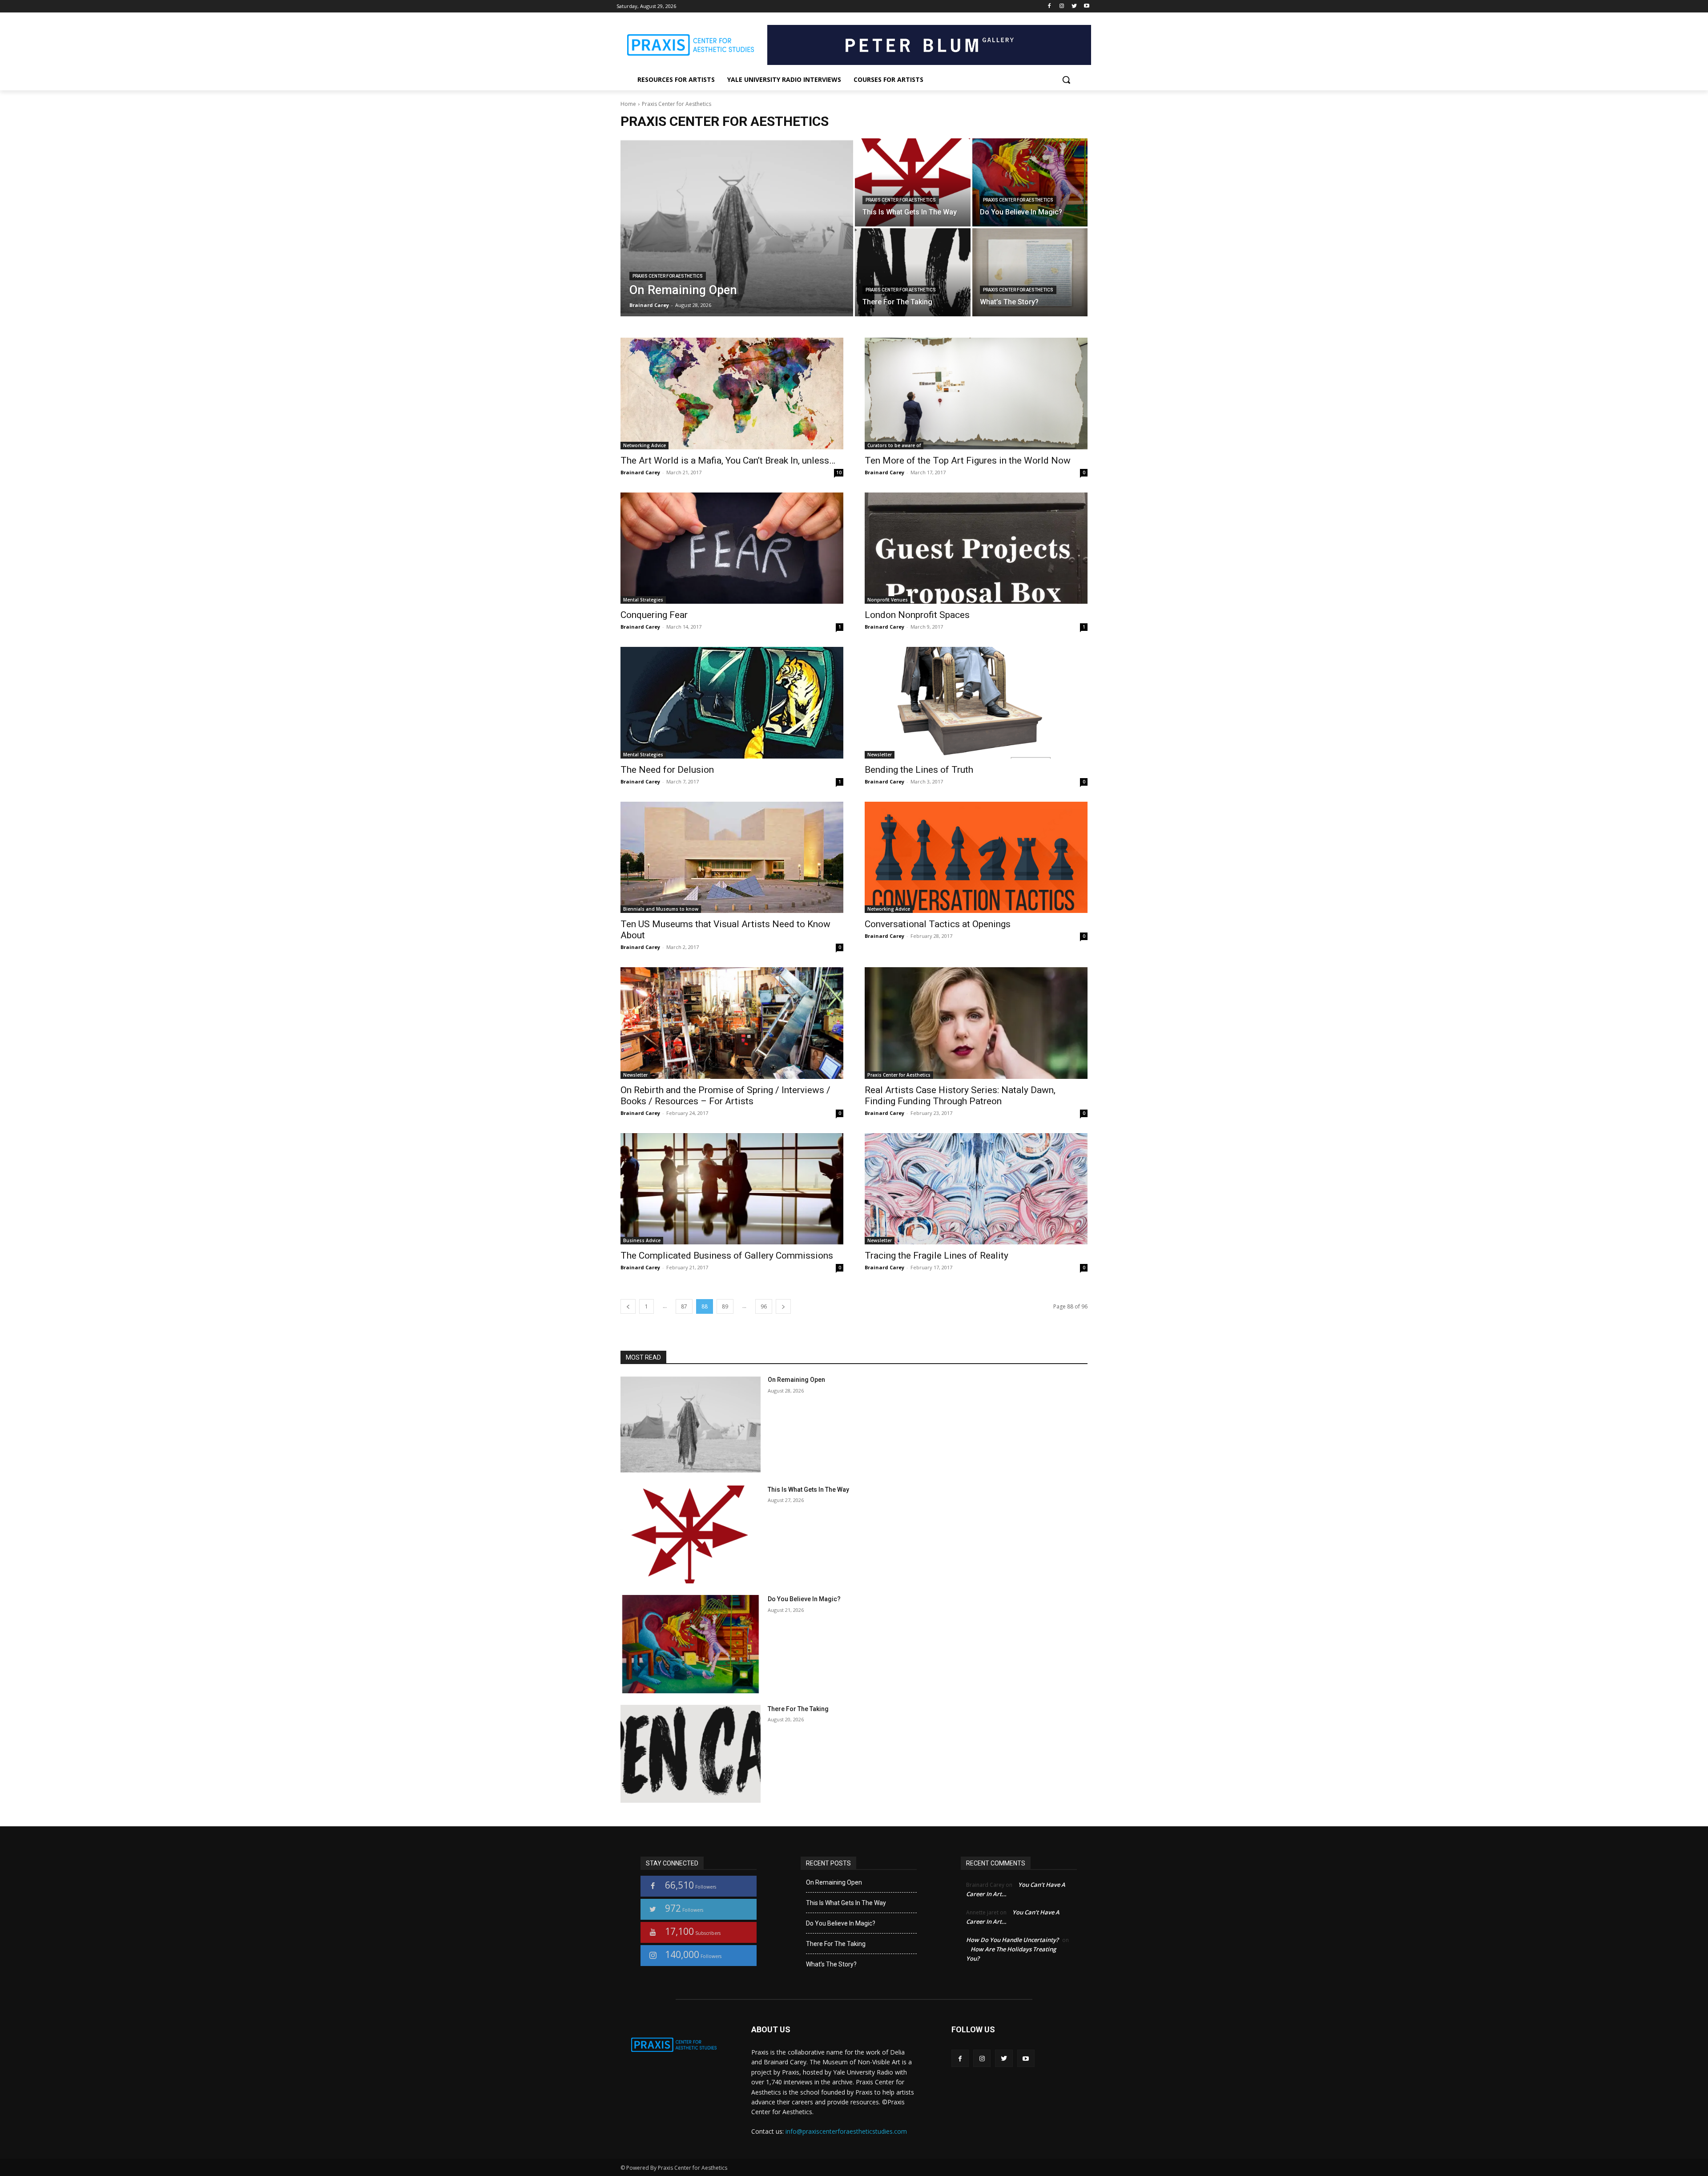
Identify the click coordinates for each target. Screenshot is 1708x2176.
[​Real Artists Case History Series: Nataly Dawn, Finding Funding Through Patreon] (976, 1023)
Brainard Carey (640, 472)
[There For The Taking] (913, 272)
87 (684, 1306)
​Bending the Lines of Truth (919, 770)
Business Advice (642, 1240)
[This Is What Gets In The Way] (913, 182)
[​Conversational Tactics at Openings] (976, 858)
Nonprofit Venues (888, 600)
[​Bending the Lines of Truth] (976, 703)
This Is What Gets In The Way (808, 1490)
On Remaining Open (796, 1380)
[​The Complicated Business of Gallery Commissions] (732, 1189)
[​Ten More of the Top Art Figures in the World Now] (976, 394)
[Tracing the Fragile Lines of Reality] (976, 1189)
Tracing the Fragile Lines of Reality (937, 1256)
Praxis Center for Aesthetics (668, 276)
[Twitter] (1074, 6)
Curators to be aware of (894, 445)
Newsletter (880, 755)
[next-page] (783, 1306)
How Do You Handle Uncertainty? (1012, 1940)
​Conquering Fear (654, 615)
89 (725, 1306)
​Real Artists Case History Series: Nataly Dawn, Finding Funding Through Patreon (960, 1096)
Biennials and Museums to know (661, 909)
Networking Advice (645, 445)
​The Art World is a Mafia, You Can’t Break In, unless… (728, 460)
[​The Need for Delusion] (732, 703)
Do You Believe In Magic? (804, 1599)
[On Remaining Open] (737, 227)
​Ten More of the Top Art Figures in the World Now (968, 460)
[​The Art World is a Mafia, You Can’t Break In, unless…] (732, 394)
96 (764, 1306)
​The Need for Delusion (667, 770)
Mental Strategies (643, 600)
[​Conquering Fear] (732, 548)
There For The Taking (798, 1709)
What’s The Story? (831, 1964)
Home (628, 104)
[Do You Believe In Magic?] (1030, 182)
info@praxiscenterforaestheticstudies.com (846, 2131)
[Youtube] (1086, 6)
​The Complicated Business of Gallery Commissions (727, 1256)
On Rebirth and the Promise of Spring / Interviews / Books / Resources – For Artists (725, 1096)
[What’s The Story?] (1030, 272)
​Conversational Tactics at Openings (938, 924)
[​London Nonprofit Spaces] (976, 548)
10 (839, 472)
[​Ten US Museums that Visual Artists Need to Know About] (732, 858)
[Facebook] (1049, 6)
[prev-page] (628, 1306)
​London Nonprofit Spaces (917, 615)
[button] (1066, 80)
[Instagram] (1062, 6)
